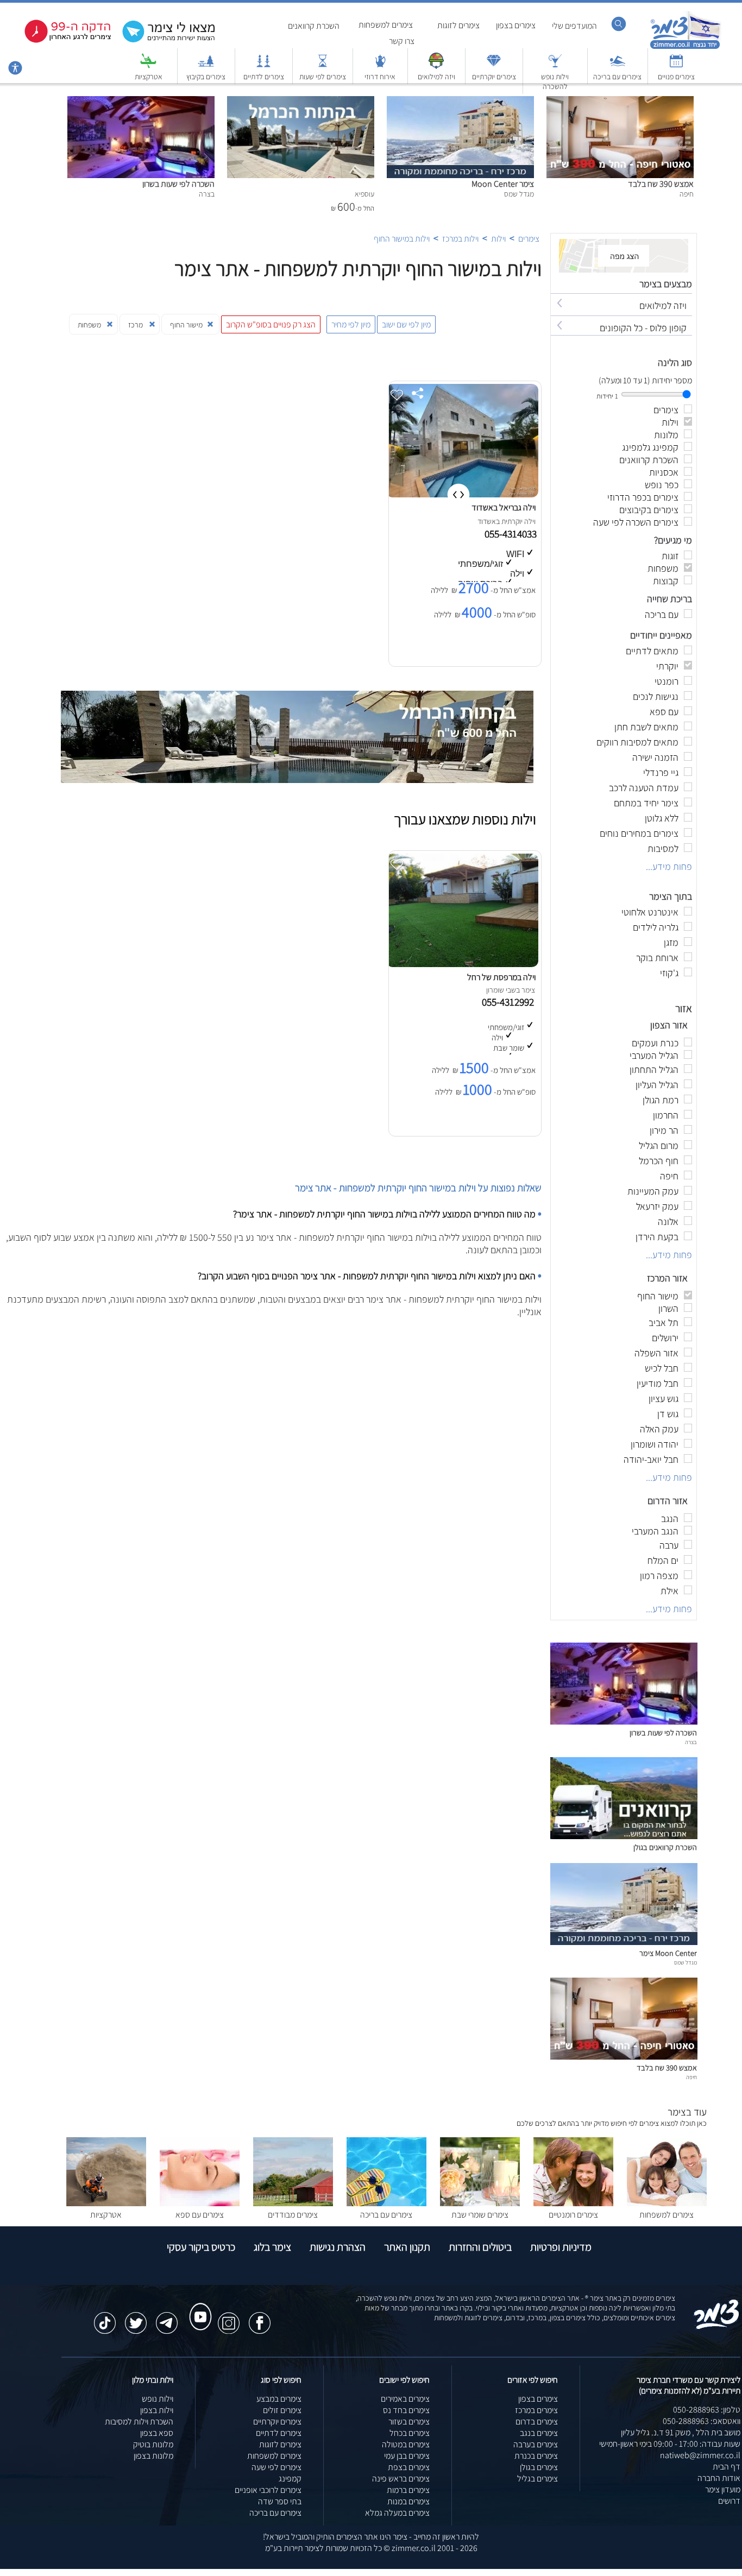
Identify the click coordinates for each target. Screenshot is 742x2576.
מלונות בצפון (153, 2456)
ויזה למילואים (436, 77)
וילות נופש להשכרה (555, 81)
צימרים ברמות (408, 2490)
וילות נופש (158, 2399)
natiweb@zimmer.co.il (700, 2455)
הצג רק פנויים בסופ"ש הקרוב (271, 324)
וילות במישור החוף (402, 239)
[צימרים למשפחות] (667, 2203)
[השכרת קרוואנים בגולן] (624, 1836)
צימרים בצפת (409, 2467)
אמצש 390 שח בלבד (661, 184)
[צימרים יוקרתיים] (494, 66)
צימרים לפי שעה (276, 2467)
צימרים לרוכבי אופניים (268, 2490)
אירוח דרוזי (380, 77)
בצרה (691, 1742)
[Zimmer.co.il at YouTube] (198, 2307)
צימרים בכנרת (536, 2456)
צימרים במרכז (536, 2410)
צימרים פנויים (676, 77)
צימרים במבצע (279, 2399)
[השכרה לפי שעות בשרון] (141, 102)
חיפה (691, 2077)
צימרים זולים (282, 2410)
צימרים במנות (408, 2501)
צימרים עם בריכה (617, 77)
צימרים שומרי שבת (480, 2215)
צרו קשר (402, 41)
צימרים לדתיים (264, 77)
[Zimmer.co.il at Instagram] (229, 2318)
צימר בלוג (272, 2247)
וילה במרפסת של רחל (501, 977)
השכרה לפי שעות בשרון (178, 184)
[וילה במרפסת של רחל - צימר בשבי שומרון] (462, 964)
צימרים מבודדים (293, 2215)
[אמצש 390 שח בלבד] (620, 102)
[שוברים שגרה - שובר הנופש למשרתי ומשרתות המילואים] (436, 66)
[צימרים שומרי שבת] (480, 2203)
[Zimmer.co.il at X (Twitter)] (136, 2318)
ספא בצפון (157, 2433)
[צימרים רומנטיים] (573, 2203)
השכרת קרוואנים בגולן (665, 1847)
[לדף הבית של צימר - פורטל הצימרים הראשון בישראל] (717, 2327)
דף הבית (727, 2467)
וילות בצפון (157, 2410)
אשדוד (487, 521)
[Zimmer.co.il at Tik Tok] (105, 2318)
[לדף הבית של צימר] (685, 48)
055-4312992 (510, 1002)
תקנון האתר (407, 2247)
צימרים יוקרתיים (494, 77)
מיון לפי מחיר (351, 324)
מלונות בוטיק (153, 2444)
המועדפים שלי (574, 26)
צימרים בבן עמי (407, 2456)
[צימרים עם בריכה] (618, 66)
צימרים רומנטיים (573, 2215)
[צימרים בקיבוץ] (206, 66)
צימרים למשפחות (386, 25)
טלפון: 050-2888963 (707, 2410)
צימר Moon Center (503, 184)
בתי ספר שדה (280, 2501)
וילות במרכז (460, 239)
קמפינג (290, 2479)
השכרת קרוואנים (314, 26)
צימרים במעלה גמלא (397, 2513)
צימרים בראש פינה (401, 2479)
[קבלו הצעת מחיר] (163, 41)
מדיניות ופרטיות (561, 2247)
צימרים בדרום (537, 2422)
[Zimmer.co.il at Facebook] (260, 2318)
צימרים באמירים (405, 2399)
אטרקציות (149, 77)
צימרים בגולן (539, 2467)
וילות (498, 239)
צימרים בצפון (516, 25)
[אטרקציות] (148, 66)
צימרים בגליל (537, 2479)
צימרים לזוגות (458, 25)
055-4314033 (512, 534)
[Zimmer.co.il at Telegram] (167, 2318)
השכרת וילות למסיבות (139, 2422)
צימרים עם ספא (200, 2215)
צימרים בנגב (539, 2433)
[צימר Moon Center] (460, 102)
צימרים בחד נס (406, 2410)
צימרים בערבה (536, 2444)
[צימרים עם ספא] (200, 2203)
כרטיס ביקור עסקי (201, 2247)
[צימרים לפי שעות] (323, 66)
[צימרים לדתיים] (263, 66)
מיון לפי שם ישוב (406, 324)
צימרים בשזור (409, 2422)
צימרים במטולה (406, 2444)
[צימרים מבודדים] (293, 2203)
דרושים (729, 2501)
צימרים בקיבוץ (206, 77)
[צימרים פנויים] (676, 66)
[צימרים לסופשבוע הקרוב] (60, 40)
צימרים (529, 239)
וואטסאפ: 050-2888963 (702, 2421)
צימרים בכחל (410, 2433)
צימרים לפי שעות (323, 77)
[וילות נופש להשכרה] (555, 66)
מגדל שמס (686, 1962)
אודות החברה (719, 2478)
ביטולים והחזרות (480, 2247)
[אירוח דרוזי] (380, 66)
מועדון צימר (723, 2489)
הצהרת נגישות (338, 2247)
